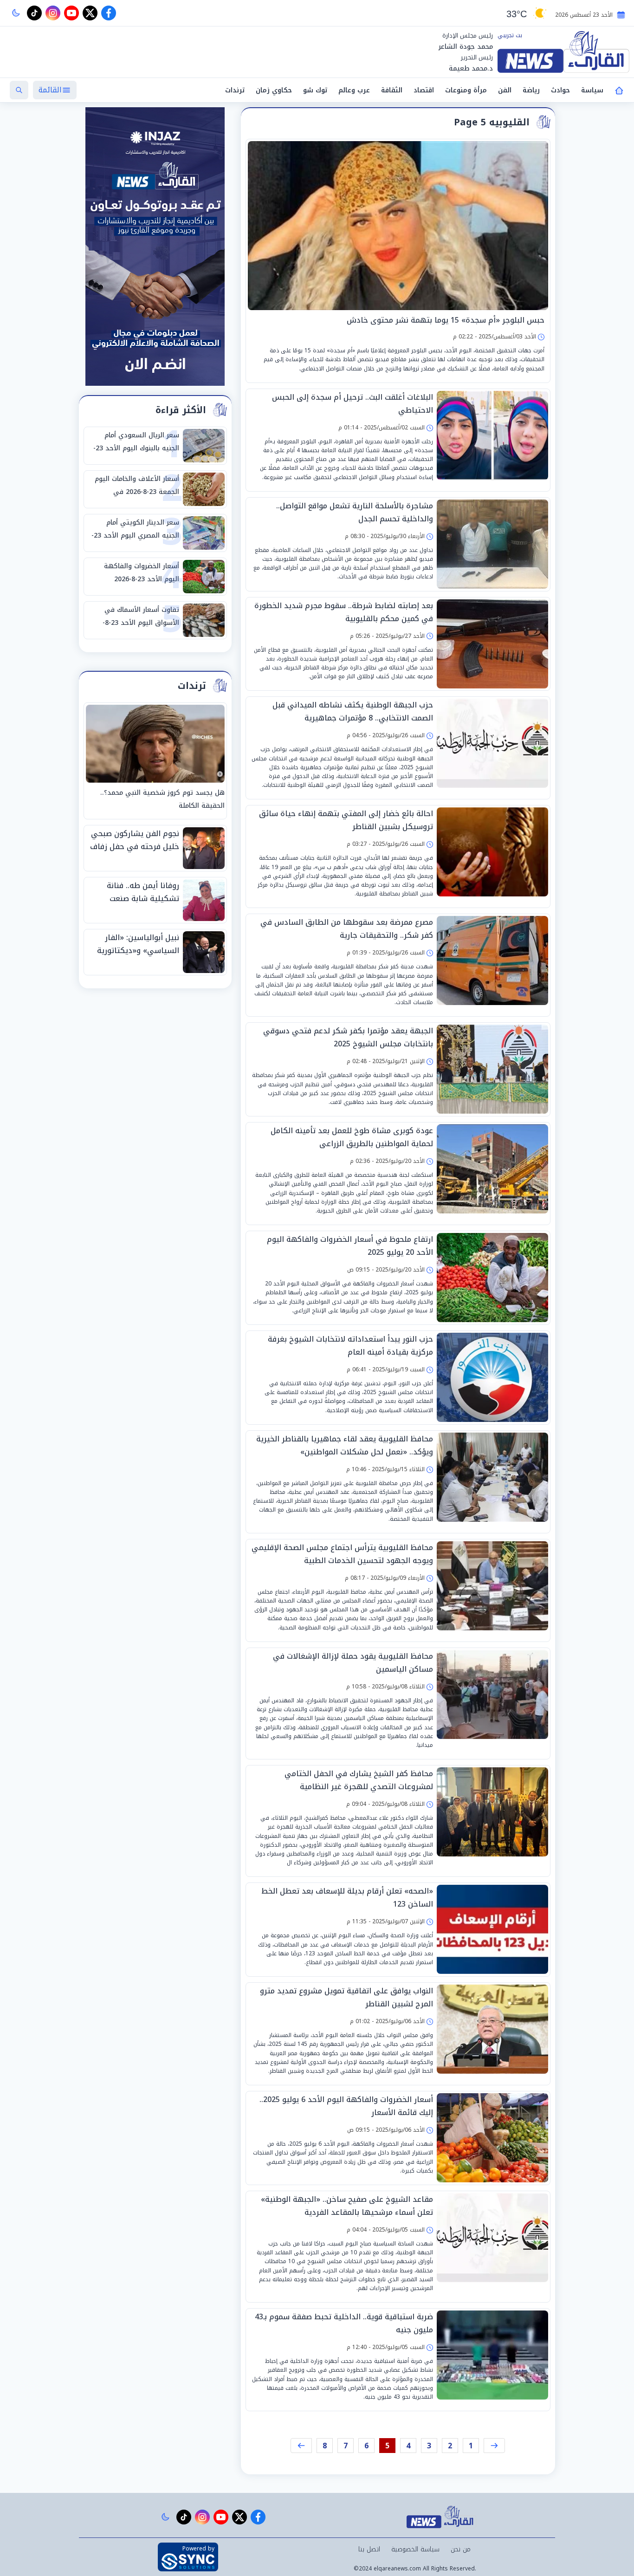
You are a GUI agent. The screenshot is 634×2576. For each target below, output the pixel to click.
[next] (301, 2446)
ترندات (235, 90)
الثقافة (392, 90)
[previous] (494, 2446)
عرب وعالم (354, 90)
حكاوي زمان (274, 90)
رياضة (531, 90)
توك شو (315, 90)
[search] (19, 90)
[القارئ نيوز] (563, 52)
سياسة (592, 90)
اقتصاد (424, 90)
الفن (505, 90)
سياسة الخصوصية (415, 2549)
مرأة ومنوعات (466, 90)
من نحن (461, 2549)
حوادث (560, 90)
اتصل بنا (369, 2549)
